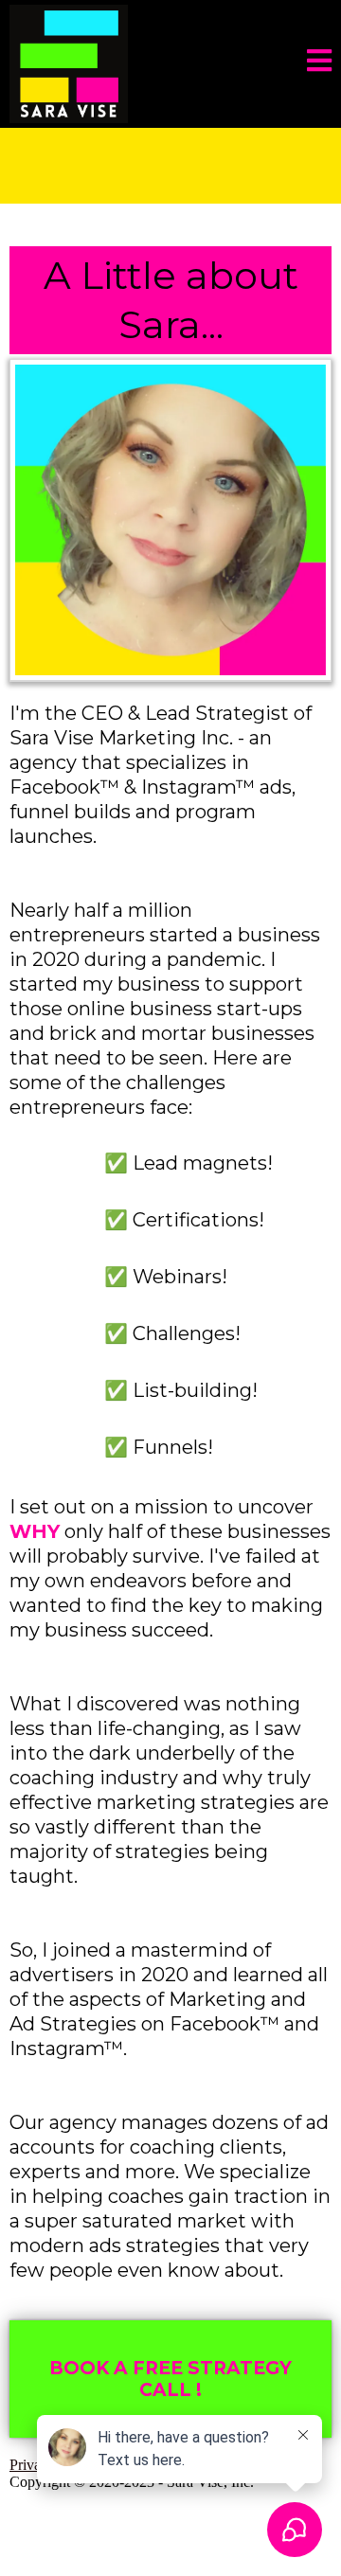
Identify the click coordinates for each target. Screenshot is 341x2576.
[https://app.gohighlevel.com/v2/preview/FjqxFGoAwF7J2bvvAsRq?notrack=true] (69, 63)
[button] (319, 64)
